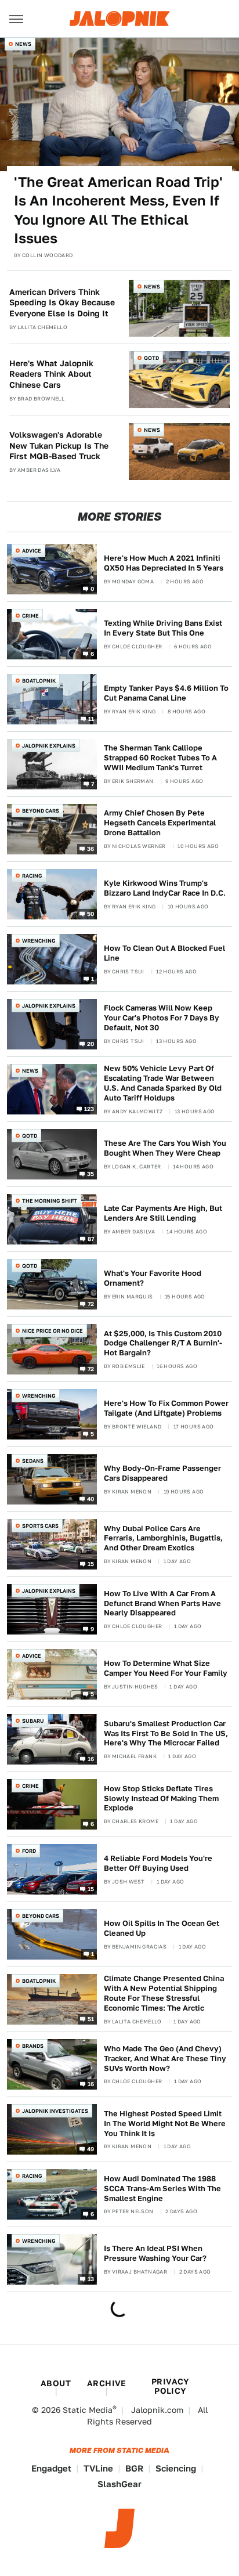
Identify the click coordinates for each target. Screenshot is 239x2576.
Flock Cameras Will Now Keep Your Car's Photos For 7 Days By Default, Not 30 (162, 1018)
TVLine (98, 2468)
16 (91, 1759)
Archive (107, 2383)
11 (91, 718)
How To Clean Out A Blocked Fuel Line (164, 953)
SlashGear (119, 2484)
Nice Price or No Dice (52, 1331)
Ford (29, 1851)
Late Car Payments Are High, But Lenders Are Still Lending (163, 1213)
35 (91, 1174)
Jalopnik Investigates (55, 2111)
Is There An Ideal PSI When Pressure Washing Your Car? (155, 2253)
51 (91, 2019)
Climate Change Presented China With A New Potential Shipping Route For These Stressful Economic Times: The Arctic (164, 1993)
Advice (32, 551)
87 (91, 1239)
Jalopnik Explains (49, 746)
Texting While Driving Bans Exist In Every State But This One (163, 628)
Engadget (51, 2468)
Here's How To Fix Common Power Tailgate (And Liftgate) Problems (166, 1408)
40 (91, 1499)
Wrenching (39, 941)
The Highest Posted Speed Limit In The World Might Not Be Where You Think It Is (165, 2124)
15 (91, 1564)
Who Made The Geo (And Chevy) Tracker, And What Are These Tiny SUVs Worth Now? (165, 2059)
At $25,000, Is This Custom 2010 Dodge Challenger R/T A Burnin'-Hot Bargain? (163, 1343)
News (23, 44)
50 (91, 913)
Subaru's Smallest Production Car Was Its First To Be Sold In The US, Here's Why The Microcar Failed (166, 1733)
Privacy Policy (171, 2386)
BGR (134, 2468)
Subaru (33, 1721)
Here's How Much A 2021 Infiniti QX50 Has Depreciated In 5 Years (164, 563)
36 (91, 848)
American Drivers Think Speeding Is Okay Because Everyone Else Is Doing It (62, 302)
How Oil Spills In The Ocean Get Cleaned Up (162, 1928)
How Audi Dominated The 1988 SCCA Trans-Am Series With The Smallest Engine (162, 2189)
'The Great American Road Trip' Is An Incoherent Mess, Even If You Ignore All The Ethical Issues (118, 210)
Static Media (88, 2410)
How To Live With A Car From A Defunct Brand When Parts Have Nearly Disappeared (162, 1603)
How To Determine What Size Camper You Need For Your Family (166, 1668)
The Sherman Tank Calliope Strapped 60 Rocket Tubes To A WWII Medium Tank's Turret (160, 758)
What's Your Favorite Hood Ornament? (153, 1278)
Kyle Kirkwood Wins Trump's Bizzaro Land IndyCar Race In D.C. (165, 888)
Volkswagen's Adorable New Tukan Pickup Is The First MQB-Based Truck (59, 445)
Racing (32, 876)
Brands (33, 2046)
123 (89, 1109)
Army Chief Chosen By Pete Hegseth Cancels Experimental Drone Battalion (160, 823)
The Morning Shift (50, 1201)
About (56, 2383)
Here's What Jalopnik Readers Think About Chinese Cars (51, 374)
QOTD (151, 358)
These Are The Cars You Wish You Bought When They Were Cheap (165, 1148)
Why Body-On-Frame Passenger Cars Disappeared (162, 1473)
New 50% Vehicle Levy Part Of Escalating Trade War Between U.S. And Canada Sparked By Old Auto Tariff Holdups (163, 1083)
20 (91, 1043)
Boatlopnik (39, 681)
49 (91, 2149)
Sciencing (176, 2468)
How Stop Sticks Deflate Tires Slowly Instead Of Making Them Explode (161, 1798)
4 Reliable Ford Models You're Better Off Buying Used (158, 1863)
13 (91, 2279)
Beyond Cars (41, 811)
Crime (30, 616)
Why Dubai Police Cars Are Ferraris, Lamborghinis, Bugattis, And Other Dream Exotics (163, 1538)
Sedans (33, 1461)
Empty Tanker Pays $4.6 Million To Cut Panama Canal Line (166, 693)
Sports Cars (40, 1526)
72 (91, 1304)
